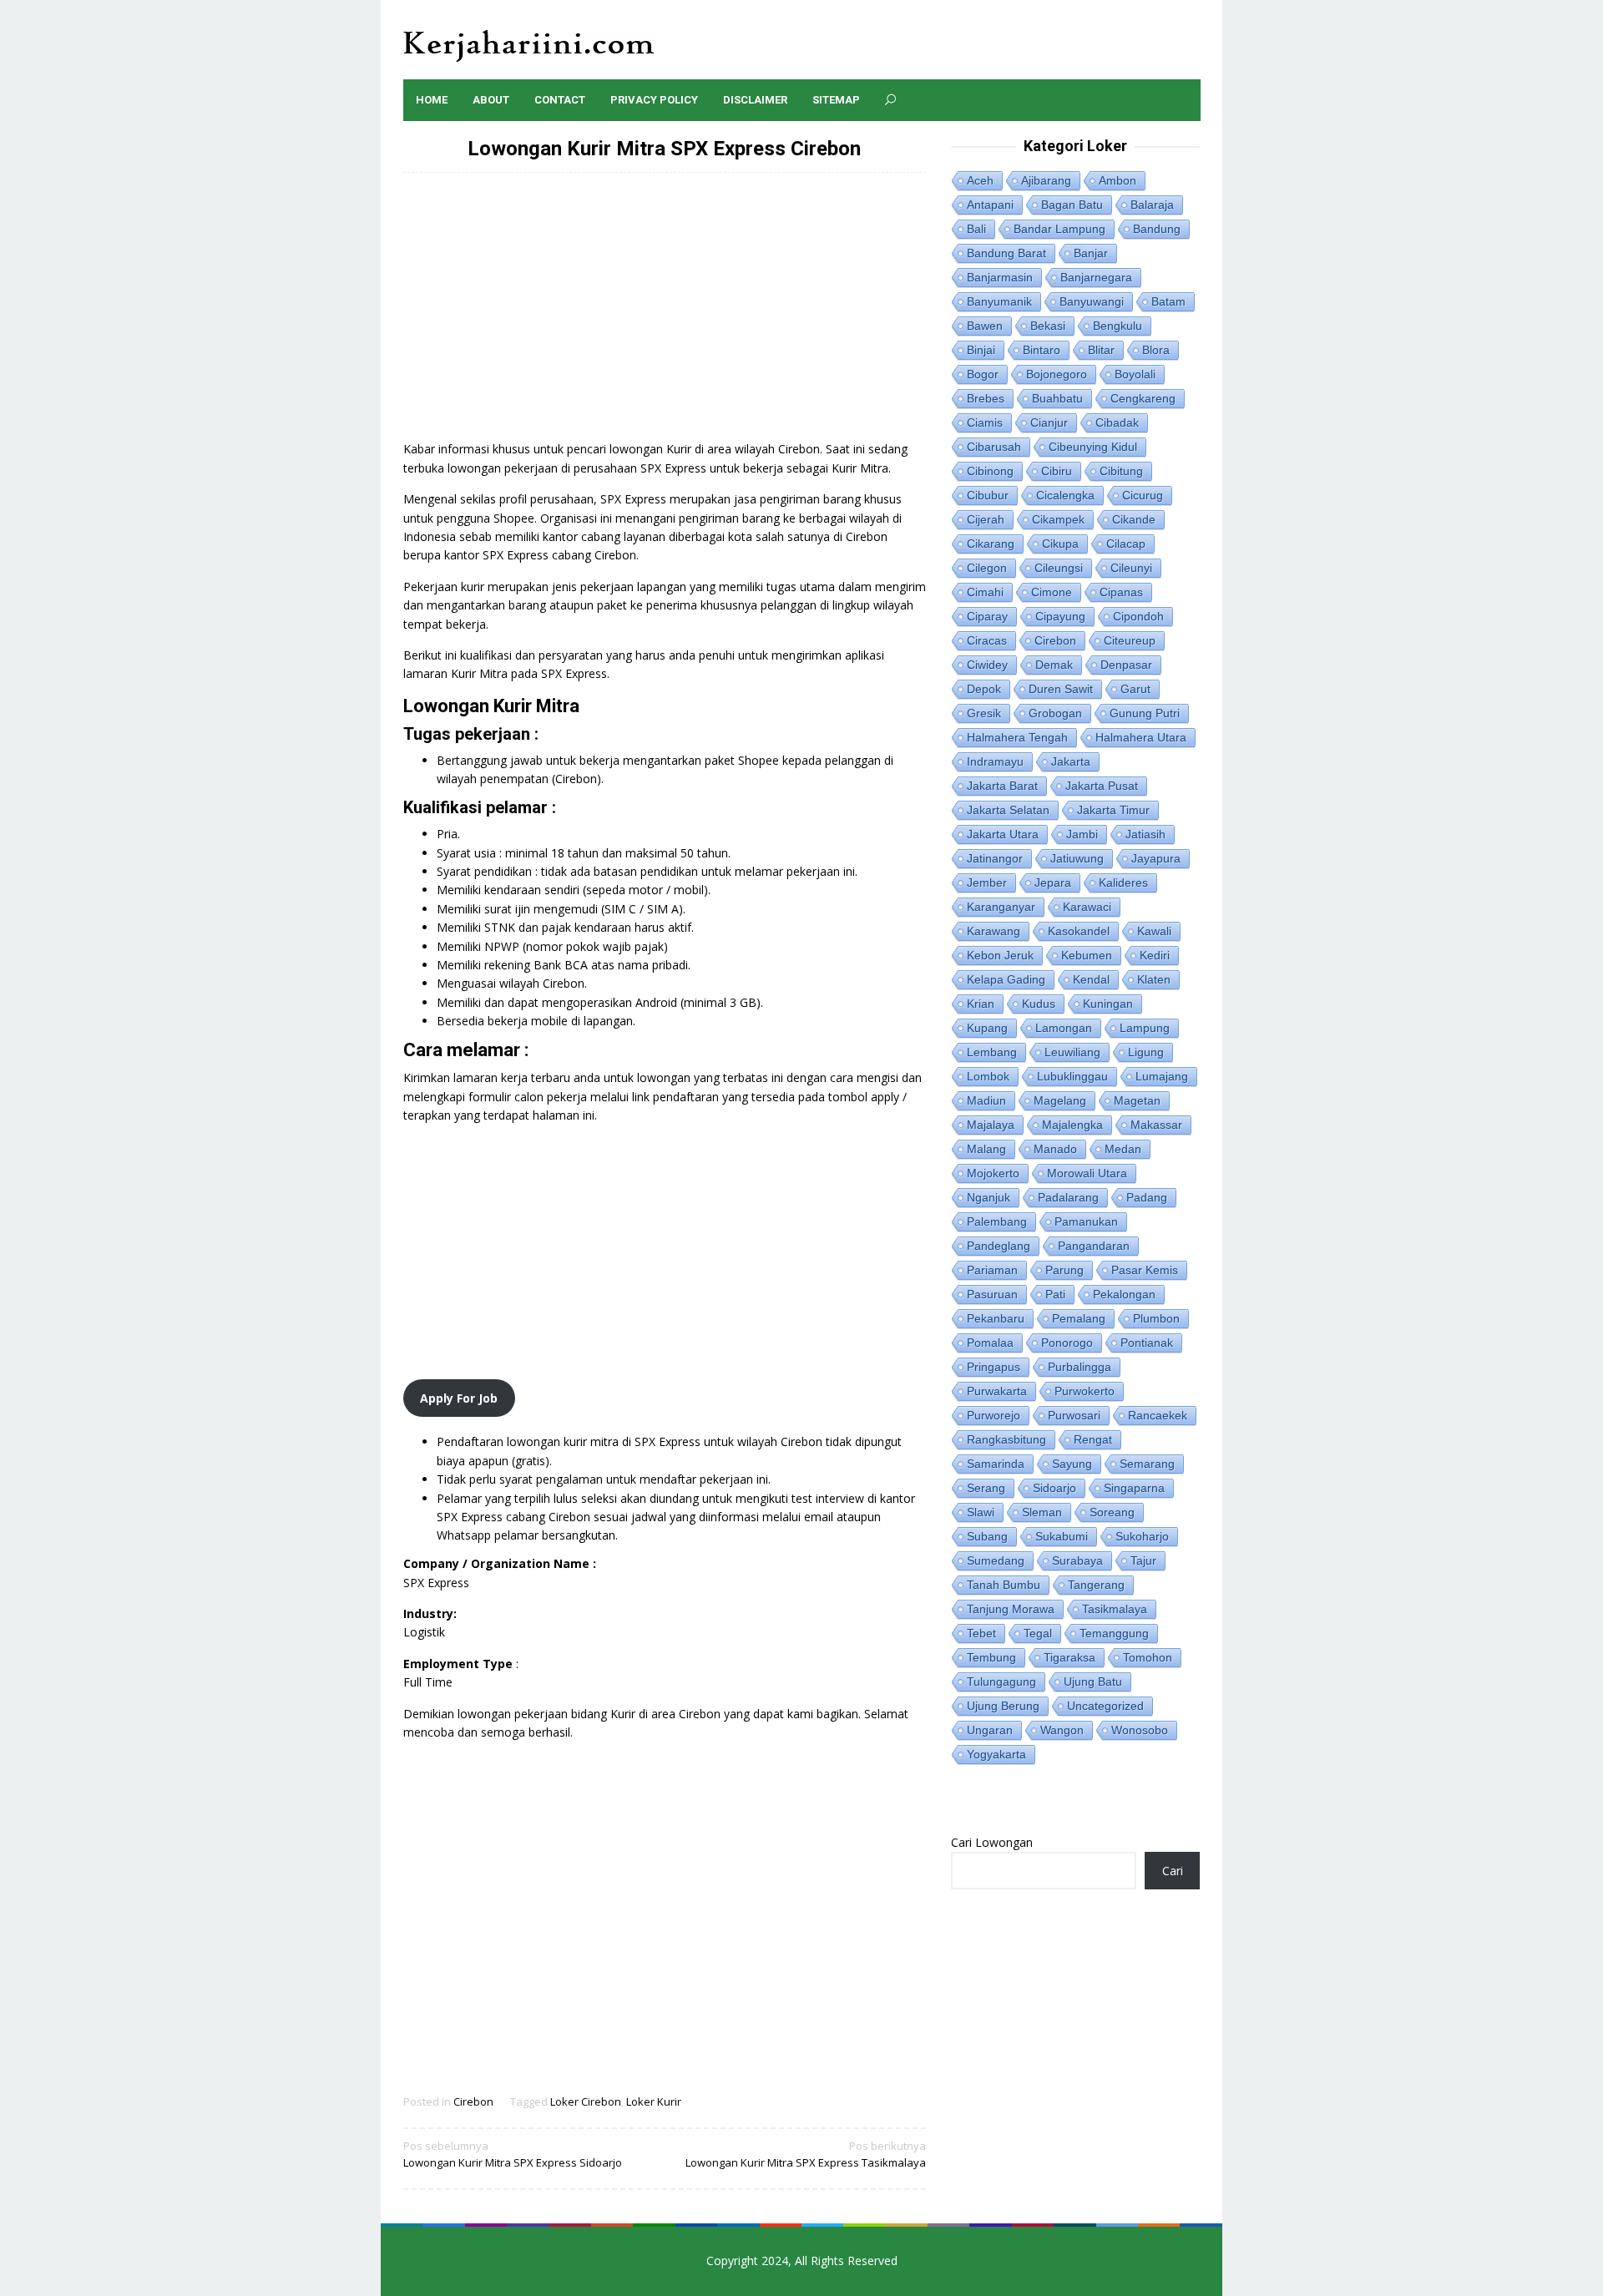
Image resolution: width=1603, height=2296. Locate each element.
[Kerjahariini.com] (529, 45)
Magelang (1060, 1100)
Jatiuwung (1077, 858)
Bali (976, 229)
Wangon (1062, 1730)
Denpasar (1126, 665)
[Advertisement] (665, 315)
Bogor (983, 374)
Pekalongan (1124, 1294)
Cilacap (1126, 544)
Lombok (988, 1076)
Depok (984, 689)
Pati (1055, 1294)
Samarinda (996, 1464)
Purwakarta (997, 1391)
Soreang (1112, 1512)
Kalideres (1123, 882)
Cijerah (986, 519)
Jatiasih (1145, 834)
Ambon (1118, 180)
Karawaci (1087, 907)
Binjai (981, 350)
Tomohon (1148, 1657)
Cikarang (991, 544)
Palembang (997, 1221)
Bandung (1157, 229)
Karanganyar (1001, 907)
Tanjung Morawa (1011, 1609)
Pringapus (994, 1367)
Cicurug (1143, 495)
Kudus (1039, 1004)
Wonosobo (1140, 1730)
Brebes (986, 398)
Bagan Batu (1072, 205)
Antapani (990, 205)
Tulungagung (1001, 1682)
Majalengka (1072, 1125)
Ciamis (985, 422)
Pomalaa (990, 1343)
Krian (981, 1004)
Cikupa (1060, 544)
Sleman (1042, 1512)
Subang (987, 1536)
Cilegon (987, 568)
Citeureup (1130, 640)
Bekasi (1048, 326)
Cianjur (1049, 422)
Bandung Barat (1006, 253)
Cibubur (988, 495)
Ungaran (990, 1730)
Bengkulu (1118, 326)
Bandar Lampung (1059, 229)
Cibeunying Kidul (1093, 447)
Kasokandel (1079, 931)
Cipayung (1060, 616)
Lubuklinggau (1072, 1076)
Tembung (991, 1657)
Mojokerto (993, 1173)
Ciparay (987, 616)
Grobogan (1055, 713)
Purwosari (1074, 1415)
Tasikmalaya (1115, 1609)
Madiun (986, 1100)
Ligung (1146, 1052)
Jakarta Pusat (1102, 786)
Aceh (980, 180)
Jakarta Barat (1002, 786)
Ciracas (987, 640)
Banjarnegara (1096, 277)
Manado (1055, 1149)
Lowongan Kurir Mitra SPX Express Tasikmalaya (806, 2154)
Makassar (1156, 1125)
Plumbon (1156, 1318)
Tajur (1143, 1560)
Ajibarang (1046, 180)
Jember (987, 882)
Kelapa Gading (1006, 979)
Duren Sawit (1061, 689)
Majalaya (991, 1125)
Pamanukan (1086, 1221)
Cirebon (473, 2101)
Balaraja (1152, 205)
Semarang (1147, 1464)
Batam (1168, 301)
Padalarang (1068, 1197)
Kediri (1155, 955)
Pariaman (992, 1270)
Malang (986, 1149)
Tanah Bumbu (1004, 1585)
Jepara (1053, 882)
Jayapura (1156, 858)
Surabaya (1077, 1560)
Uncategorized (1105, 1706)
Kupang (987, 1028)
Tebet (981, 1633)
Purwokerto (1085, 1391)
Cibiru (1057, 471)
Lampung (1145, 1028)
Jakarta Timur (1113, 810)
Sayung (1072, 1464)
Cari (1173, 1871)
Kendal (1091, 979)
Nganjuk (989, 1197)
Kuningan (1108, 1004)
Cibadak (1117, 422)
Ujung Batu (1093, 1682)
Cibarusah (994, 447)
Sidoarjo (1054, 1488)
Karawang (994, 931)
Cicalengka (1065, 495)
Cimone (1052, 592)
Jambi (1082, 834)
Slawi (981, 1512)
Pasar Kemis (1145, 1270)
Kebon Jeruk (1000, 955)
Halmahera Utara (1141, 737)
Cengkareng (1143, 398)
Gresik (984, 713)
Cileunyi (1131, 568)
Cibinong (990, 471)
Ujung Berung (1003, 1706)
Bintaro (1042, 350)
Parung (1064, 1270)
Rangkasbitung (1006, 1439)
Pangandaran (1094, 1246)
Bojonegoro (1057, 374)
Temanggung (1114, 1633)
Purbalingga (1080, 1367)
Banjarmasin (1000, 277)
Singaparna (1134, 1488)
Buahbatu (1057, 398)
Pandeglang (999, 1246)
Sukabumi (1062, 1536)
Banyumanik (999, 301)
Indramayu (995, 761)
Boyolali (1135, 374)
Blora (1156, 350)
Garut (1135, 689)
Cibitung (1121, 471)
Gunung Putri (1145, 713)
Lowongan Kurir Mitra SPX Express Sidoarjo (513, 2154)
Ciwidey (987, 665)
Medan (1123, 1149)
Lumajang (1162, 1076)
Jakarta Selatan (1008, 810)
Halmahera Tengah (1017, 737)
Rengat (1093, 1439)
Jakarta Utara (1003, 834)
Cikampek (1058, 519)
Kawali (1154, 931)
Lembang (992, 1052)
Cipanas (1121, 592)
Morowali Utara (1087, 1173)
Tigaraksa (1070, 1657)
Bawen (985, 326)
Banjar (1091, 253)
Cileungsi (1059, 568)
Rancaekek (1158, 1415)
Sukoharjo (1142, 1536)
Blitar (1101, 350)
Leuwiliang (1072, 1052)
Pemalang (1079, 1318)
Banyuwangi (1092, 301)
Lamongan (1064, 1028)
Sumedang (996, 1560)
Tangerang (1096, 1585)
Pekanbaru (996, 1318)
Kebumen (1087, 955)
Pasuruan (992, 1294)
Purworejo (994, 1415)
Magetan (1137, 1100)
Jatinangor (995, 858)
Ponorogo (1067, 1343)
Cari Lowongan (992, 1842)
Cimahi (985, 592)
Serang (986, 1488)
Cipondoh (1138, 616)
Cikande (1134, 519)
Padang (1147, 1197)
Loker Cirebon (586, 2101)
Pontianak (1147, 1343)
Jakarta (1071, 761)
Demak (1054, 665)
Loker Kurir (654, 2101)
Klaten (1154, 979)
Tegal (1038, 1633)
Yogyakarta (996, 1754)
